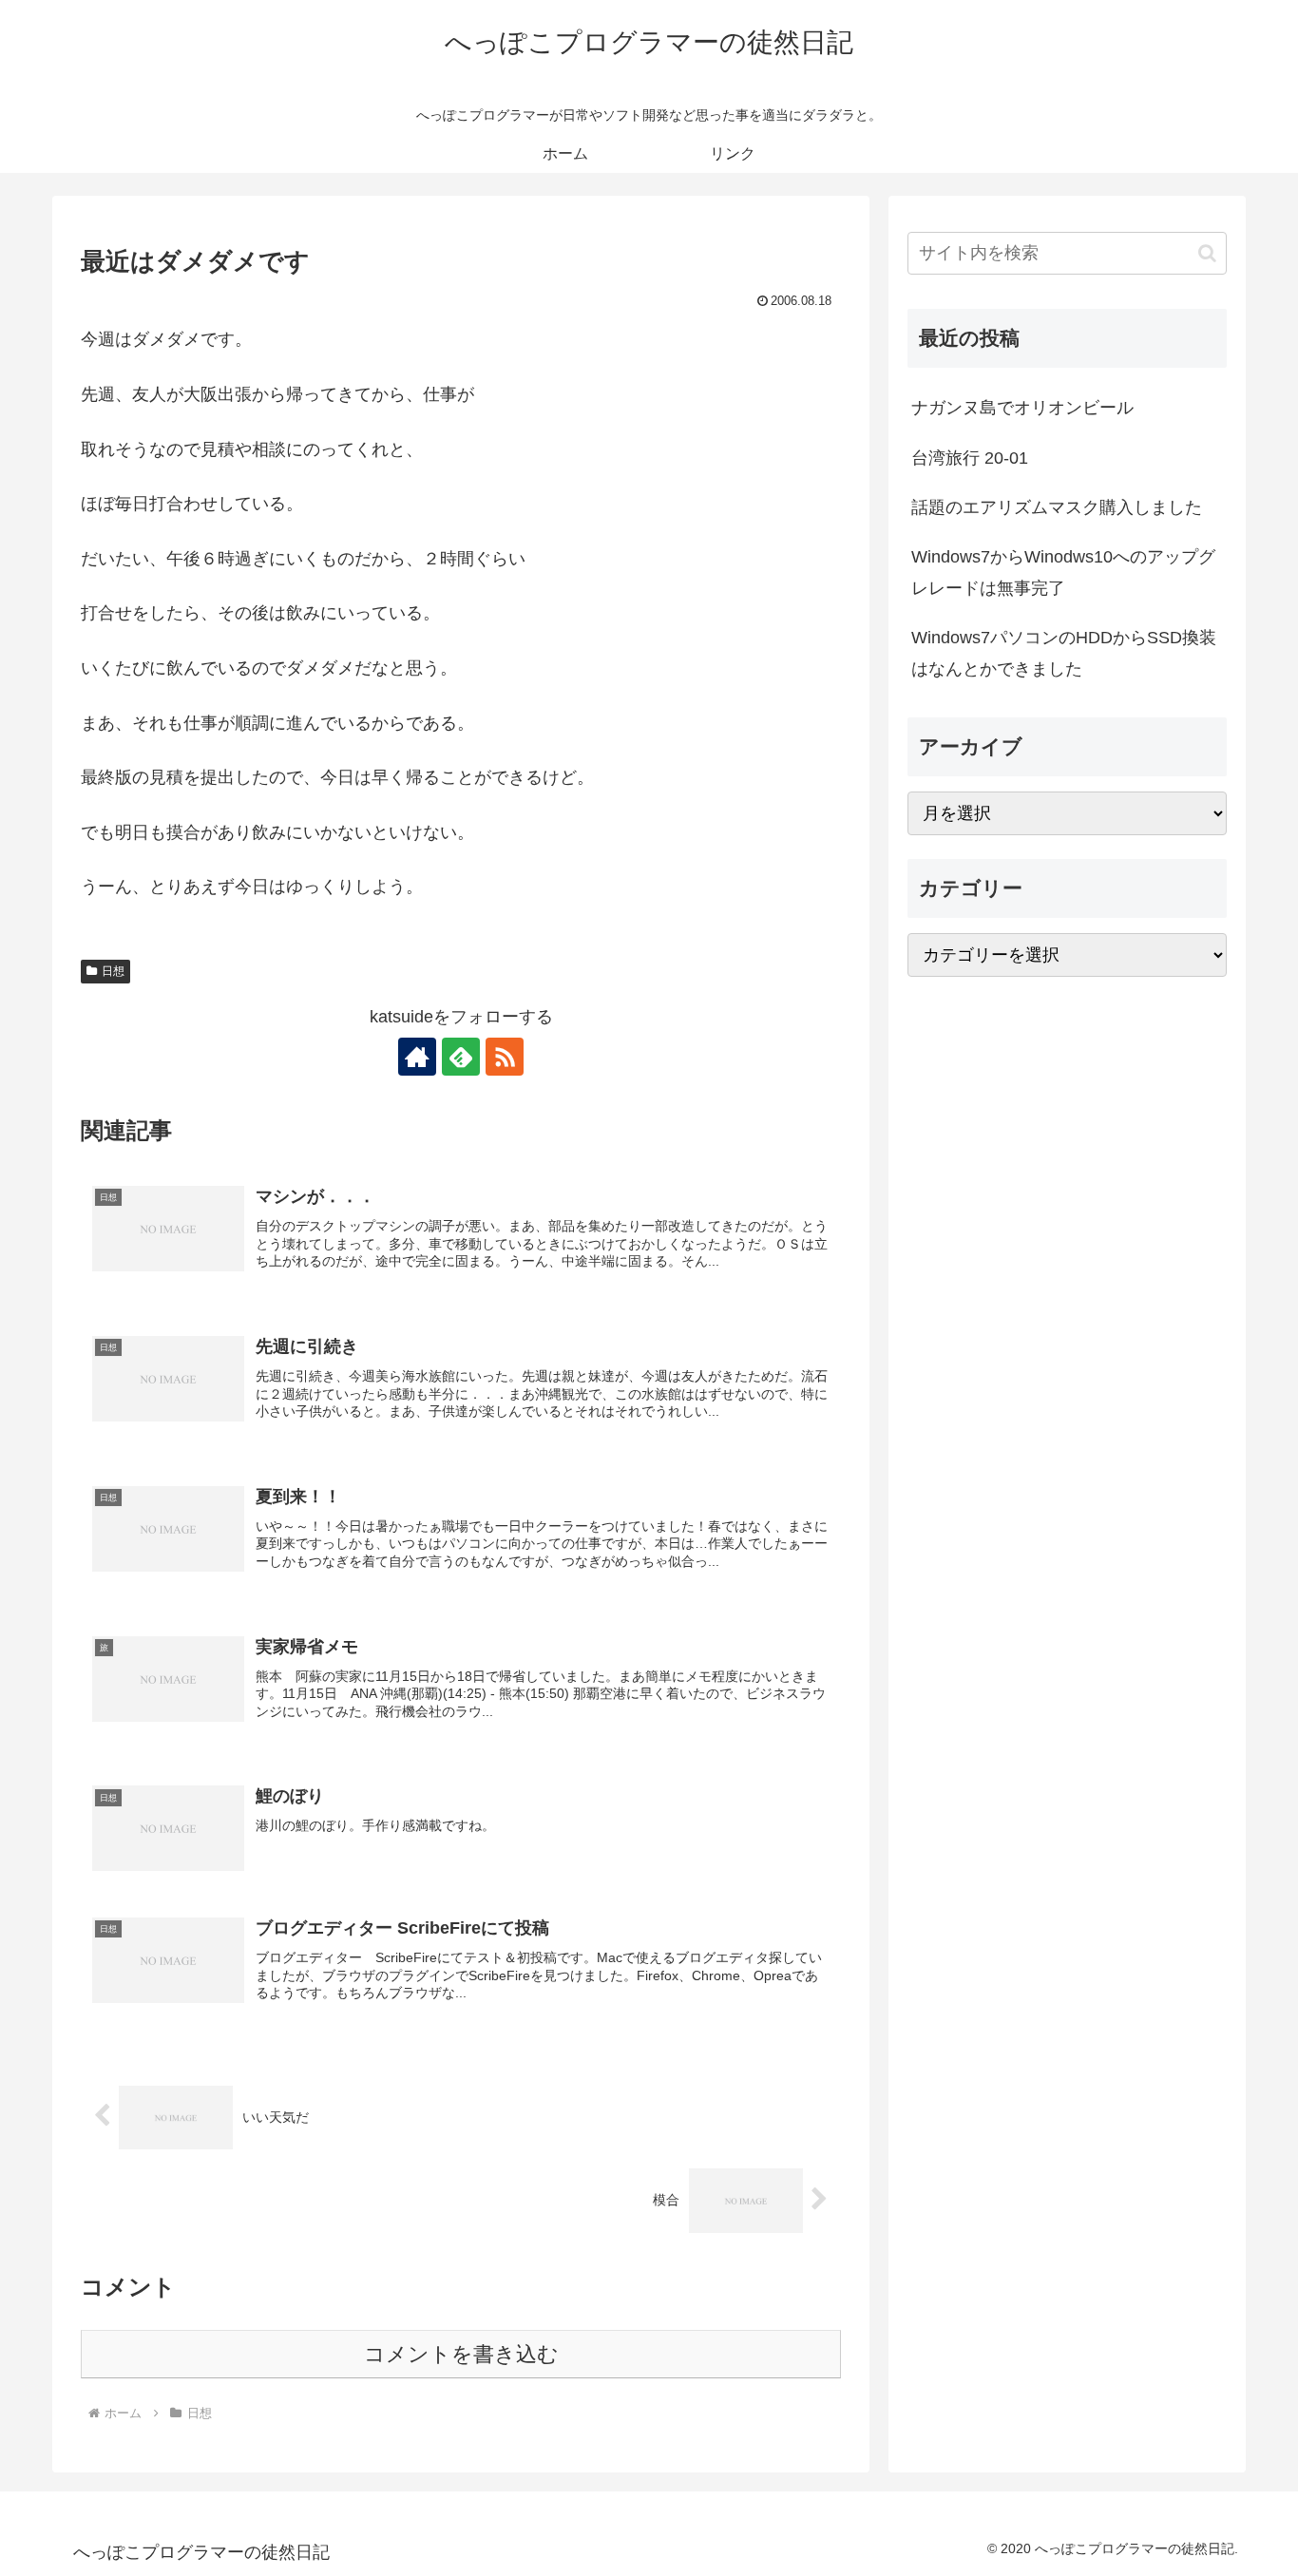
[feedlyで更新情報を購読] (461, 1057)
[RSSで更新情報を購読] (505, 1057)
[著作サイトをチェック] (417, 1057)
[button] (1207, 253)
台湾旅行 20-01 (970, 458)
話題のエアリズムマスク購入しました (1057, 507)
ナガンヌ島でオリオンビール (1022, 408)
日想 (113, 971)
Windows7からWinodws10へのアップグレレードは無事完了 (1063, 572)
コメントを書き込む (461, 2354)
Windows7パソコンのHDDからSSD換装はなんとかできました (1064, 653)
